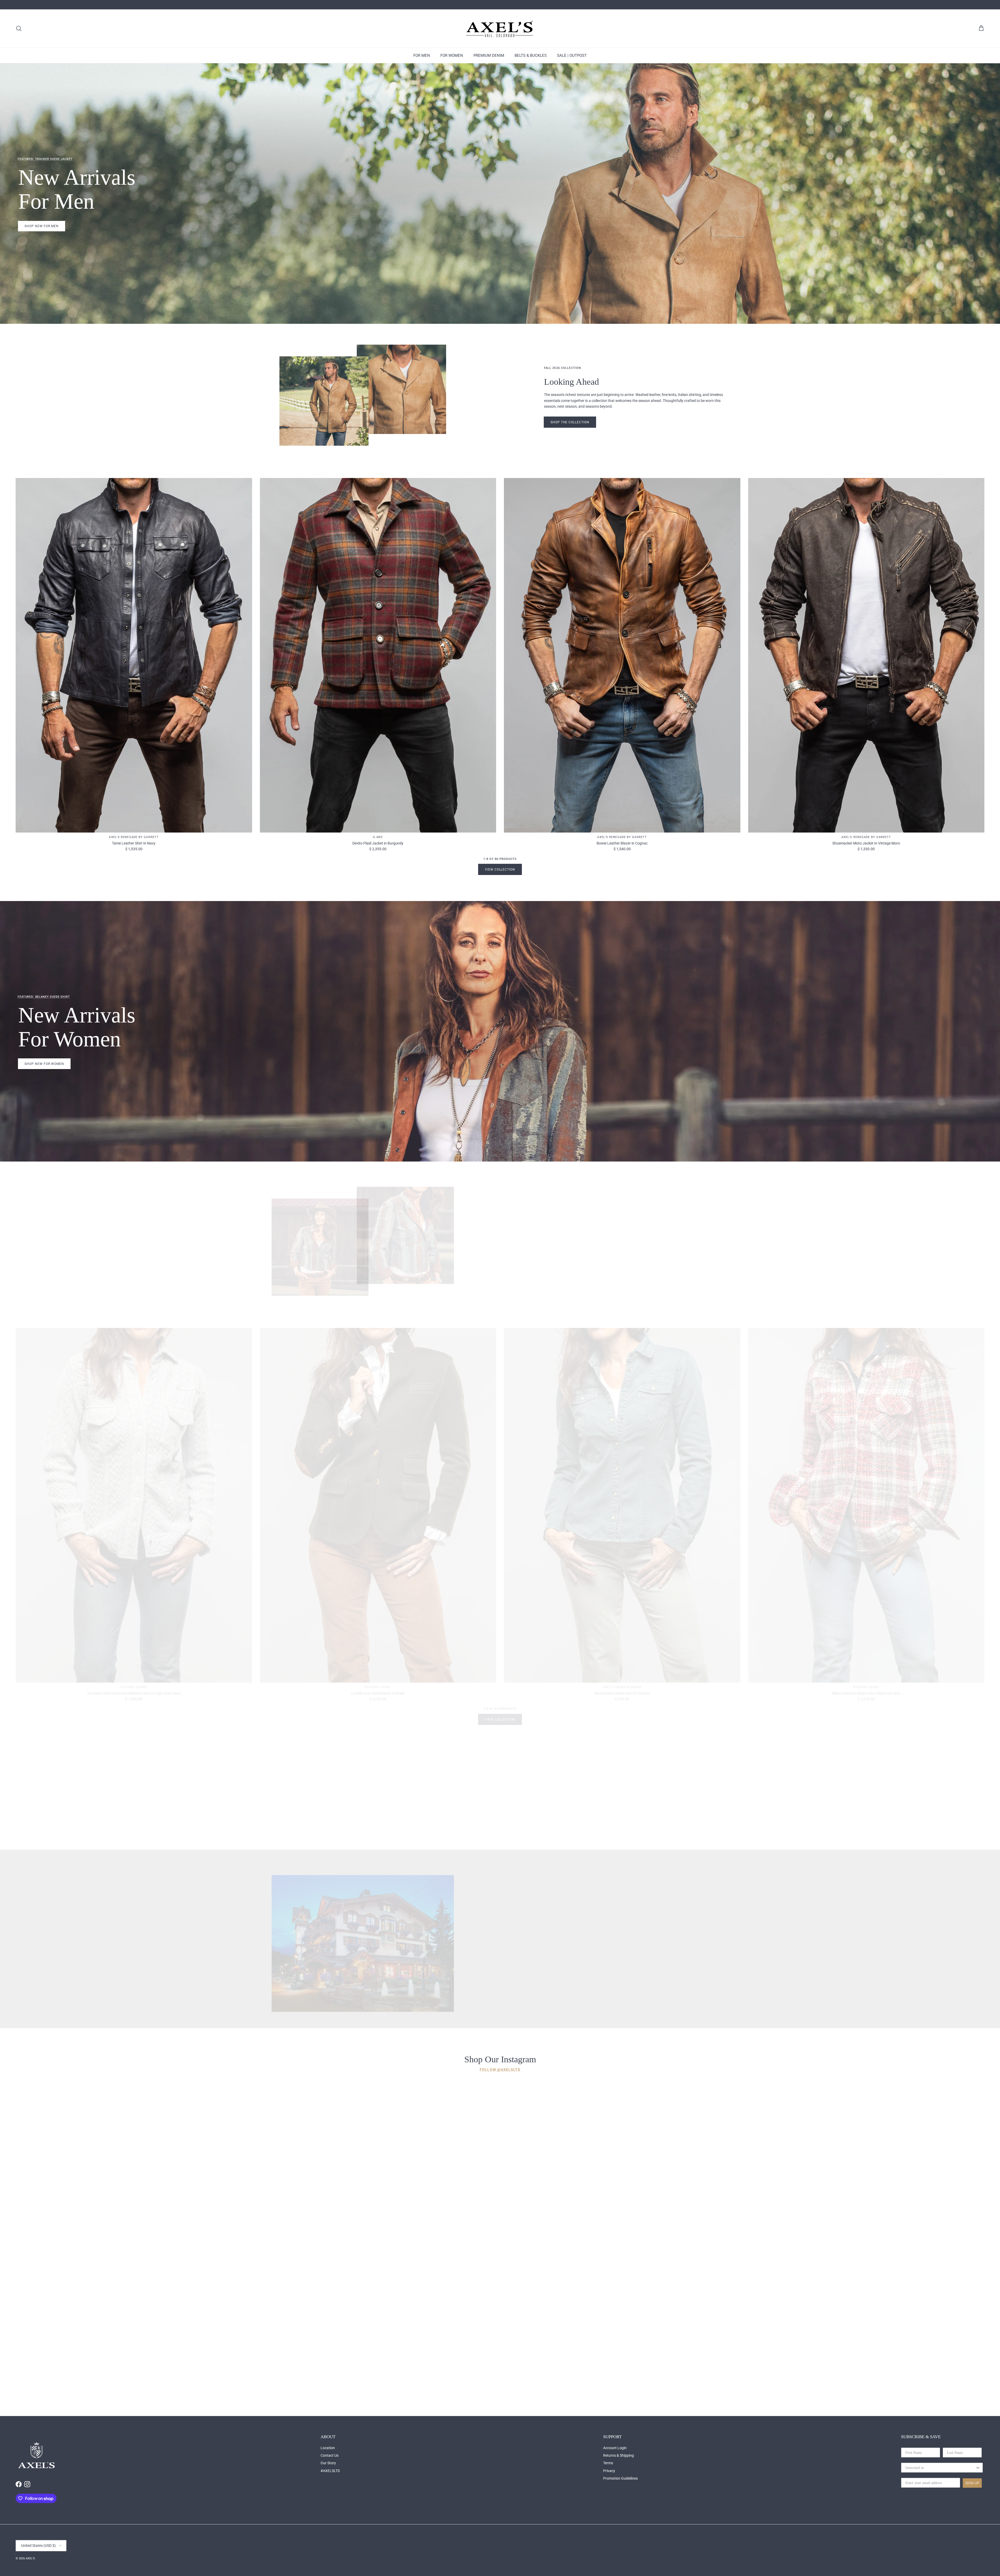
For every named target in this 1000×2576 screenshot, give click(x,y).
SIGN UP (972, 2483)
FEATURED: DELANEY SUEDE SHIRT (44, 997)
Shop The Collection (570, 422)
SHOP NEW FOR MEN (42, 226)
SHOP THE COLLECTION (570, 1264)
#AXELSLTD (330, 2471)
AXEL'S (30, 2558)
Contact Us (330, 2455)
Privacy (609, 2471)
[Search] (19, 28)
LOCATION (594, 1964)
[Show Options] (978, 2468)
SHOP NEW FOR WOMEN (44, 1064)
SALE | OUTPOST (572, 55)
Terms (608, 2463)
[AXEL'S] (500, 29)
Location (328, 2448)
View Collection (500, 870)
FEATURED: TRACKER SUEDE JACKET (45, 159)
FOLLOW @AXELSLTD (500, 2070)
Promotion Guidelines (620, 2478)
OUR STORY (560, 1964)
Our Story (328, 2463)
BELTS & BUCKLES (531, 55)
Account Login (615, 2448)
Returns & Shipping (618, 2455)
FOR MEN (422, 55)
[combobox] (940, 2468)
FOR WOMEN (452, 55)
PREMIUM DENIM (489, 55)
